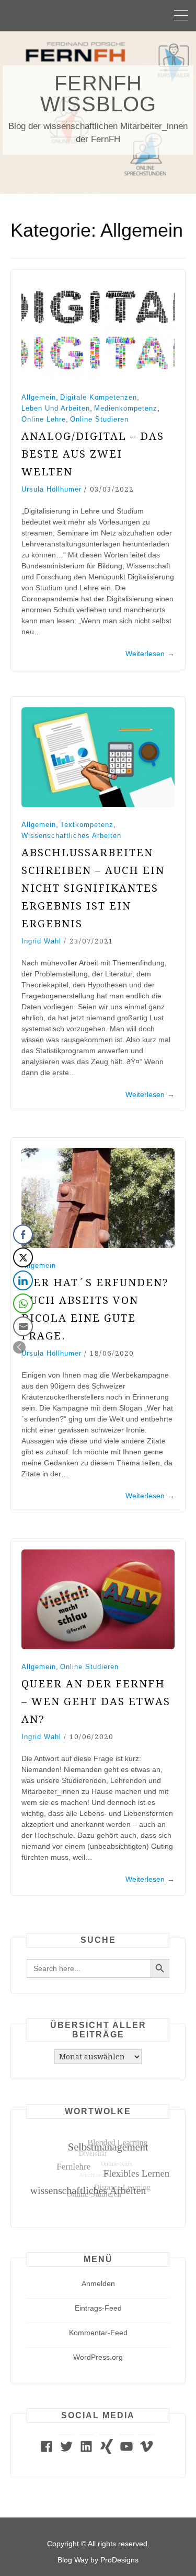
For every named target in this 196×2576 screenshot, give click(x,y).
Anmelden (98, 2283)
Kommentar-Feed (98, 2333)
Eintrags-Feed (98, 2308)
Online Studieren (99, 419)
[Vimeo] (146, 2451)
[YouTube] (126, 2451)
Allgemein (39, 397)
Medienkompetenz (126, 408)
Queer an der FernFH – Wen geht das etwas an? (96, 1701)
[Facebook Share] (23, 1234)
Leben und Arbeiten (56, 408)
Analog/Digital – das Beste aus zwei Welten (93, 454)
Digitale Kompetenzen (99, 397)
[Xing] (107, 2451)
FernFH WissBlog (98, 94)
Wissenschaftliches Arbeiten (71, 836)
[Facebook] (47, 2451)
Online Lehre (44, 419)
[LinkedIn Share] (23, 1280)
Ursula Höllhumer (51, 489)
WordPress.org (98, 2357)
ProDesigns (119, 2560)
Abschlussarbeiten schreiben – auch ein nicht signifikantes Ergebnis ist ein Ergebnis (93, 888)
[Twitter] (66, 2451)
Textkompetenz (87, 825)
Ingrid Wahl (41, 941)
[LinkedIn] (86, 2451)
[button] (19, 1347)
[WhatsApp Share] (23, 1303)
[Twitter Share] (23, 1257)
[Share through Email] (23, 1326)
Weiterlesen (150, 654)
